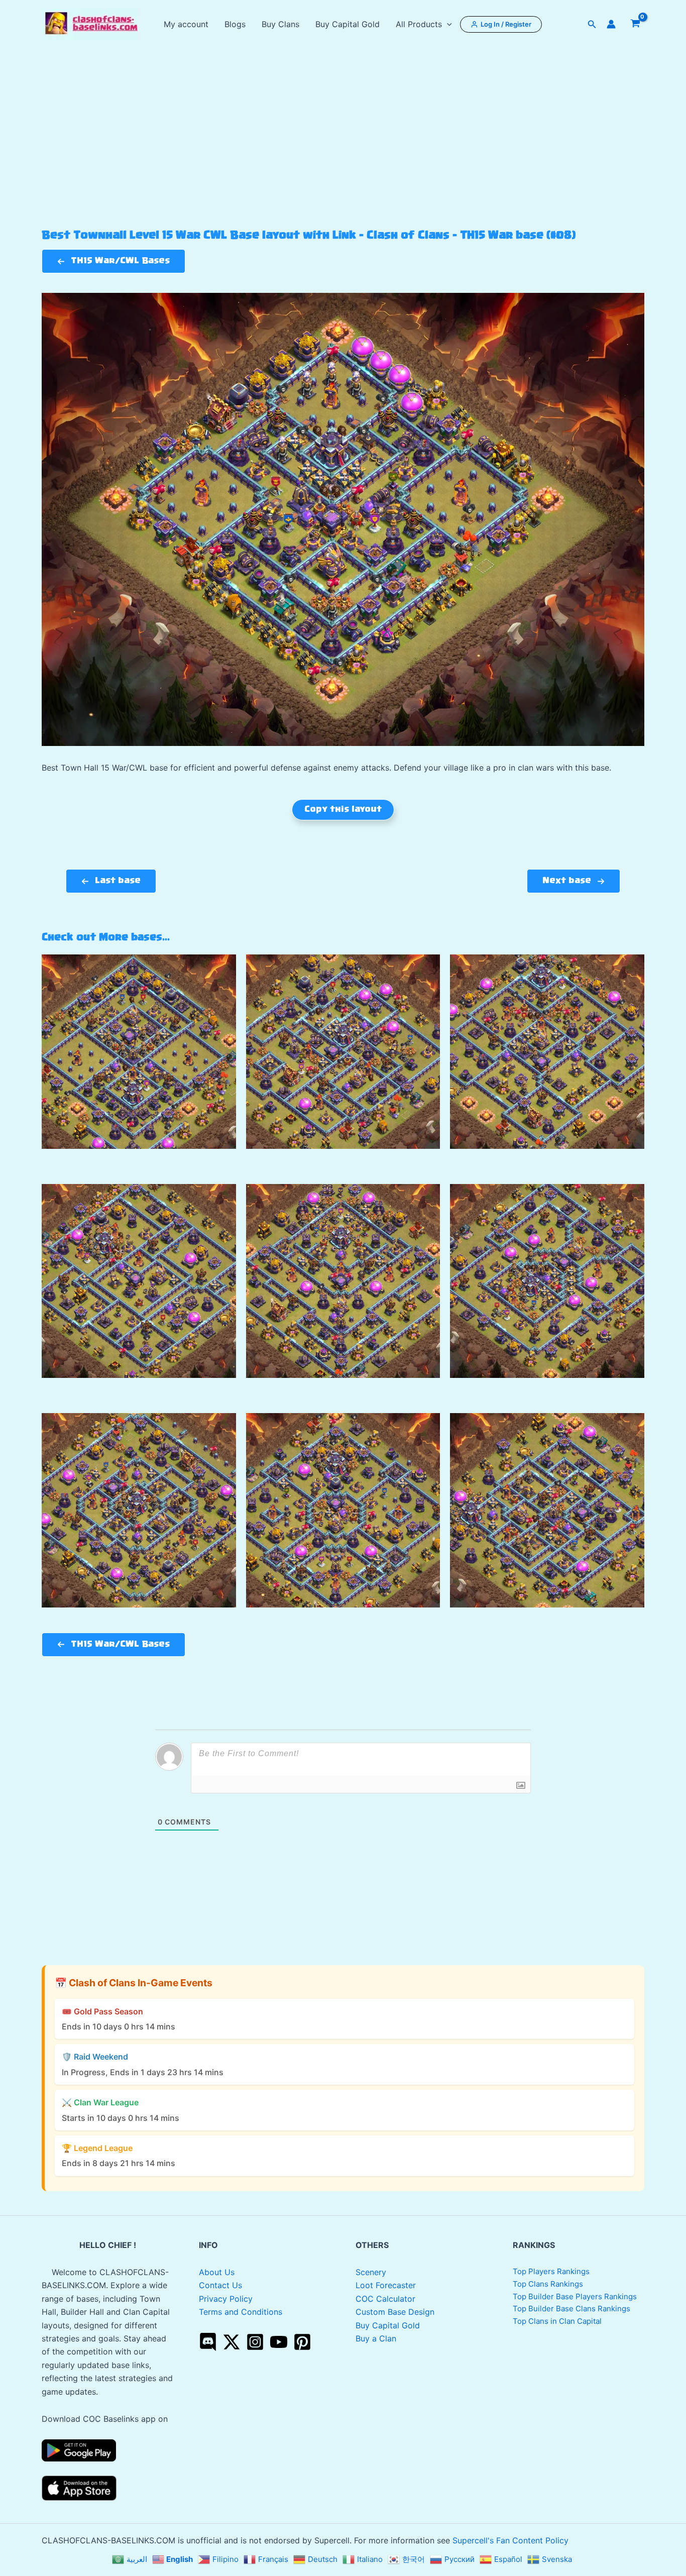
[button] (447, 24)
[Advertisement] (343, 154)
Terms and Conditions (241, 2312)
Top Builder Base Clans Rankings (571, 2309)
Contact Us (220, 2285)
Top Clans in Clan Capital (557, 2321)
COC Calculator (385, 2299)
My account (186, 24)
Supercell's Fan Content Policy (510, 2540)
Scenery (371, 2272)
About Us (217, 2272)
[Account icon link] (611, 24)
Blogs (235, 24)
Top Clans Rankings (548, 2284)
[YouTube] (279, 2342)
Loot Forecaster (386, 2285)
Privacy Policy (226, 2299)
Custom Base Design (395, 2312)
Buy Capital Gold (348, 24)
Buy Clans (280, 24)
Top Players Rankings (551, 2271)
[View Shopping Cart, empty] (635, 24)
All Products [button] (419, 24)
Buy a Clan (376, 2338)
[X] (232, 2342)
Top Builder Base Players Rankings (575, 2296)
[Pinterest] (302, 2342)
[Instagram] (255, 2342)
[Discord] (208, 2342)
